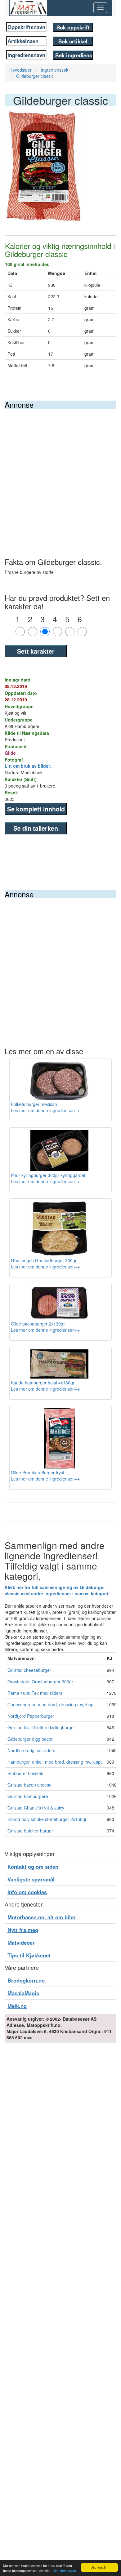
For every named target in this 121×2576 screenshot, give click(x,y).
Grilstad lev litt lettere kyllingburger (41, 1727)
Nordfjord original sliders (31, 1750)
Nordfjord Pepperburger (31, 1716)
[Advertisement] (60, 473)
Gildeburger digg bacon (31, 1739)
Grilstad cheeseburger (29, 1670)
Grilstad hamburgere (28, 1796)
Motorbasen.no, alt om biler (42, 1917)
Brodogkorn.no (26, 1980)
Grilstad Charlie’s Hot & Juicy (36, 1808)
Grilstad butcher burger (30, 1831)
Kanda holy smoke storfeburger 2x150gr (47, 1819)
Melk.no (17, 2006)
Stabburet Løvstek (25, 1773)
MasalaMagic (23, 1993)
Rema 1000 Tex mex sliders (35, 1693)
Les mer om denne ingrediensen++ (45, 1110)
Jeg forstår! (99, 2567)
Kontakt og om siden (33, 1867)
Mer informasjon (65, 2571)
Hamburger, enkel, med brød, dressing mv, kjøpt (55, 1762)
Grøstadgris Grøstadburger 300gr (40, 1681)
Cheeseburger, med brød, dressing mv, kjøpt (51, 1704)
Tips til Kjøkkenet (29, 1955)
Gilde (10, 753)
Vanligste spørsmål (31, 1879)
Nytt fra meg (23, 1930)
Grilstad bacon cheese (29, 1785)
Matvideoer (21, 1943)
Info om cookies (27, 1892)
